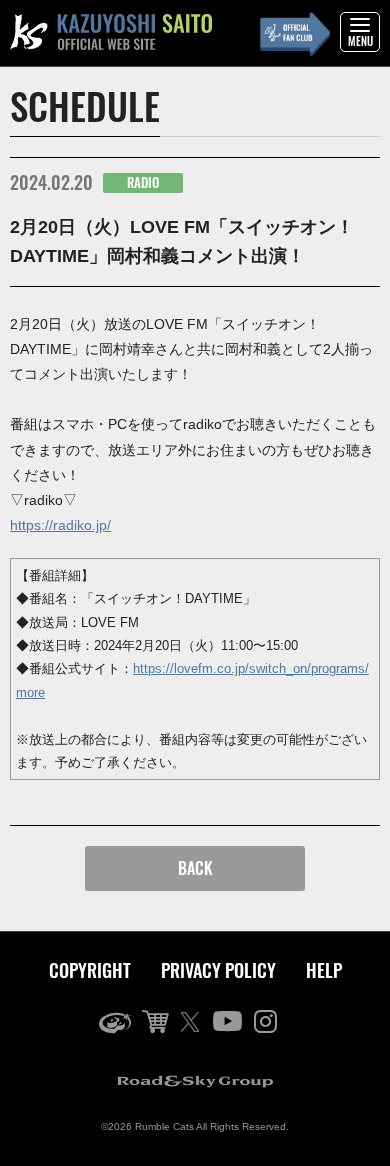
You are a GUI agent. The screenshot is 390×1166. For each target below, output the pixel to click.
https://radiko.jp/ (60, 525)
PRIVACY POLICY (218, 970)
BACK (195, 868)
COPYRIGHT (90, 970)
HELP (324, 970)
